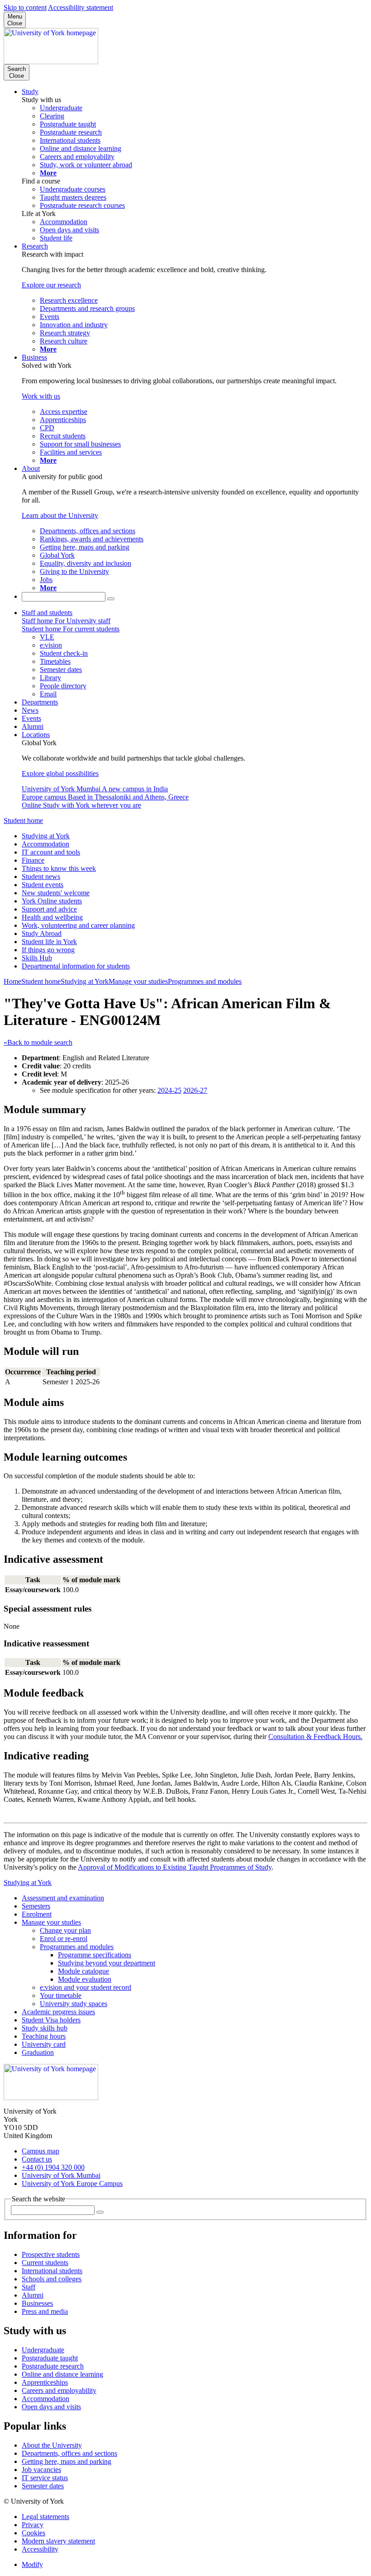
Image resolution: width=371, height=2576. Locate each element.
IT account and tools (51, 852)
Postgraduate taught (50, 2358)
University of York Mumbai (61, 2175)
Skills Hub (37, 958)
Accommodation (45, 844)
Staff (29, 2287)
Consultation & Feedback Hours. (315, 1737)
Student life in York (49, 942)
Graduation (38, 2052)
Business (34, 357)
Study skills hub (45, 2028)
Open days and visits (51, 2407)
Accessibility (40, 2549)
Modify (32, 2564)
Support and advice (49, 909)
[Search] (111, 599)
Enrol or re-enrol (64, 1939)
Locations (36, 735)
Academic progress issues (58, 2012)
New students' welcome (56, 893)
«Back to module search (38, 1042)
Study (30, 92)
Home (12, 981)
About (31, 468)
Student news (41, 877)
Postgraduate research (53, 2366)
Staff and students (47, 613)
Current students (45, 2263)
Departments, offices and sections (69, 2453)
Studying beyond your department (107, 1963)
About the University (52, 2445)
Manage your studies (138, 981)
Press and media (45, 2311)
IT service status (45, 2478)
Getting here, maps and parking (67, 2461)
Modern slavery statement (58, 2541)
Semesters (36, 1906)
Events (31, 718)
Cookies (33, 2533)
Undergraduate (43, 2350)
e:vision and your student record (86, 1987)
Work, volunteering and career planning (78, 925)
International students (52, 2271)
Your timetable (61, 1995)
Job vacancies (41, 2470)
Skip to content (25, 7)
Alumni (33, 726)
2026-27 (195, 1090)
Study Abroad (42, 933)
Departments (40, 702)
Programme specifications (95, 1955)
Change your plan (65, 1930)
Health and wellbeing (52, 917)
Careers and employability (59, 2390)
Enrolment (37, 1914)
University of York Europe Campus (72, 2183)
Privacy (33, 2525)
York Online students (52, 901)
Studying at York (46, 836)
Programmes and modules (205, 981)
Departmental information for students (76, 966)
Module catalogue (83, 1971)
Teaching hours (44, 2036)
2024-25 (169, 1090)
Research (35, 246)
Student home (23, 820)
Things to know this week (59, 868)
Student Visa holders (51, 2020)
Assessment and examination (63, 1898)
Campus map (40, 2151)
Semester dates (43, 2486)
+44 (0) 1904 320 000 (53, 2167)
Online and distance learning (62, 2374)
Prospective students (51, 2254)
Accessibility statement (81, 7)
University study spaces (74, 2004)
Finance (33, 860)
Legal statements (45, 2517)
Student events (43, 885)
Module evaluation (85, 1979)
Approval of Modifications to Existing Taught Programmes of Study (175, 1867)
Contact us (37, 2159)
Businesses (37, 2303)
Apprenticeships (45, 2382)
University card (44, 2044)
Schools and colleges (52, 2279)
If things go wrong (48, 950)
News (30, 710)
